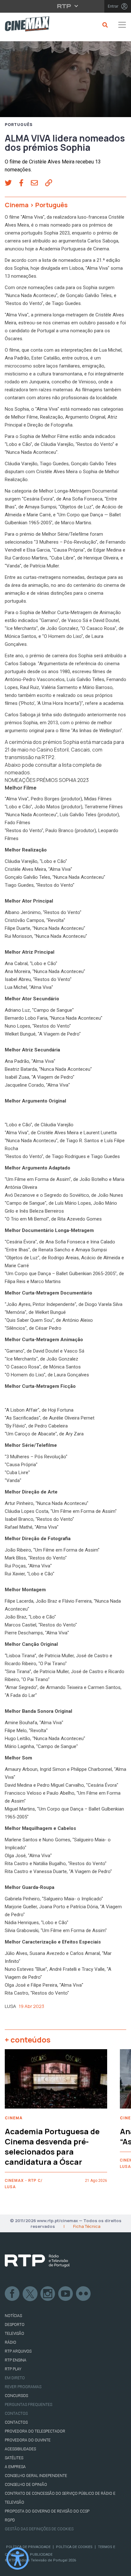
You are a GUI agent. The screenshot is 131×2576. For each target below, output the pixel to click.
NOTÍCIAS (13, 2316)
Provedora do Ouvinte (28, 2440)
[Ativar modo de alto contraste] (17, 2559)
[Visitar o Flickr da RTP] (84, 2294)
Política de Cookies (74, 2547)
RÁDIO (10, 2342)
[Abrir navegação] (122, 25)
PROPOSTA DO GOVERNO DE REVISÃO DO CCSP (47, 2511)
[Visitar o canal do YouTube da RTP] (66, 2294)
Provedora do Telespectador (35, 2431)
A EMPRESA (15, 2467)
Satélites (14, 2458)
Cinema (17, 205)
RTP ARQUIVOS (18, 2351)
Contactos (16, 2414)
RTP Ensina (16, 2360)
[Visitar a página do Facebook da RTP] (12, 2294)
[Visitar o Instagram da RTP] (48, 2294)
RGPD (10, 2520)
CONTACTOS (16, 2422)
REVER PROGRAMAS (23, 2387)
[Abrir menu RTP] (66, 6)
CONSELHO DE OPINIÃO (26, 2485)
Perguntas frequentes (28, 2405)
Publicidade (41, 2555)
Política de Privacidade (28, 2547)
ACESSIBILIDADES (20, 2449)
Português (19, 125)
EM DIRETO (15, 2378)
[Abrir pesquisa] (104, 25)
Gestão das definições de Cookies (39, 2529)
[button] (12, 183)
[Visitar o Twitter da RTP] (30, 2294)
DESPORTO (15, 2325)
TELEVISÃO (14, 2334)
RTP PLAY (13, 2369)
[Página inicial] (25, 25)
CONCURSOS (16, 2396)
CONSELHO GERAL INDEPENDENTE (36, 2476)
